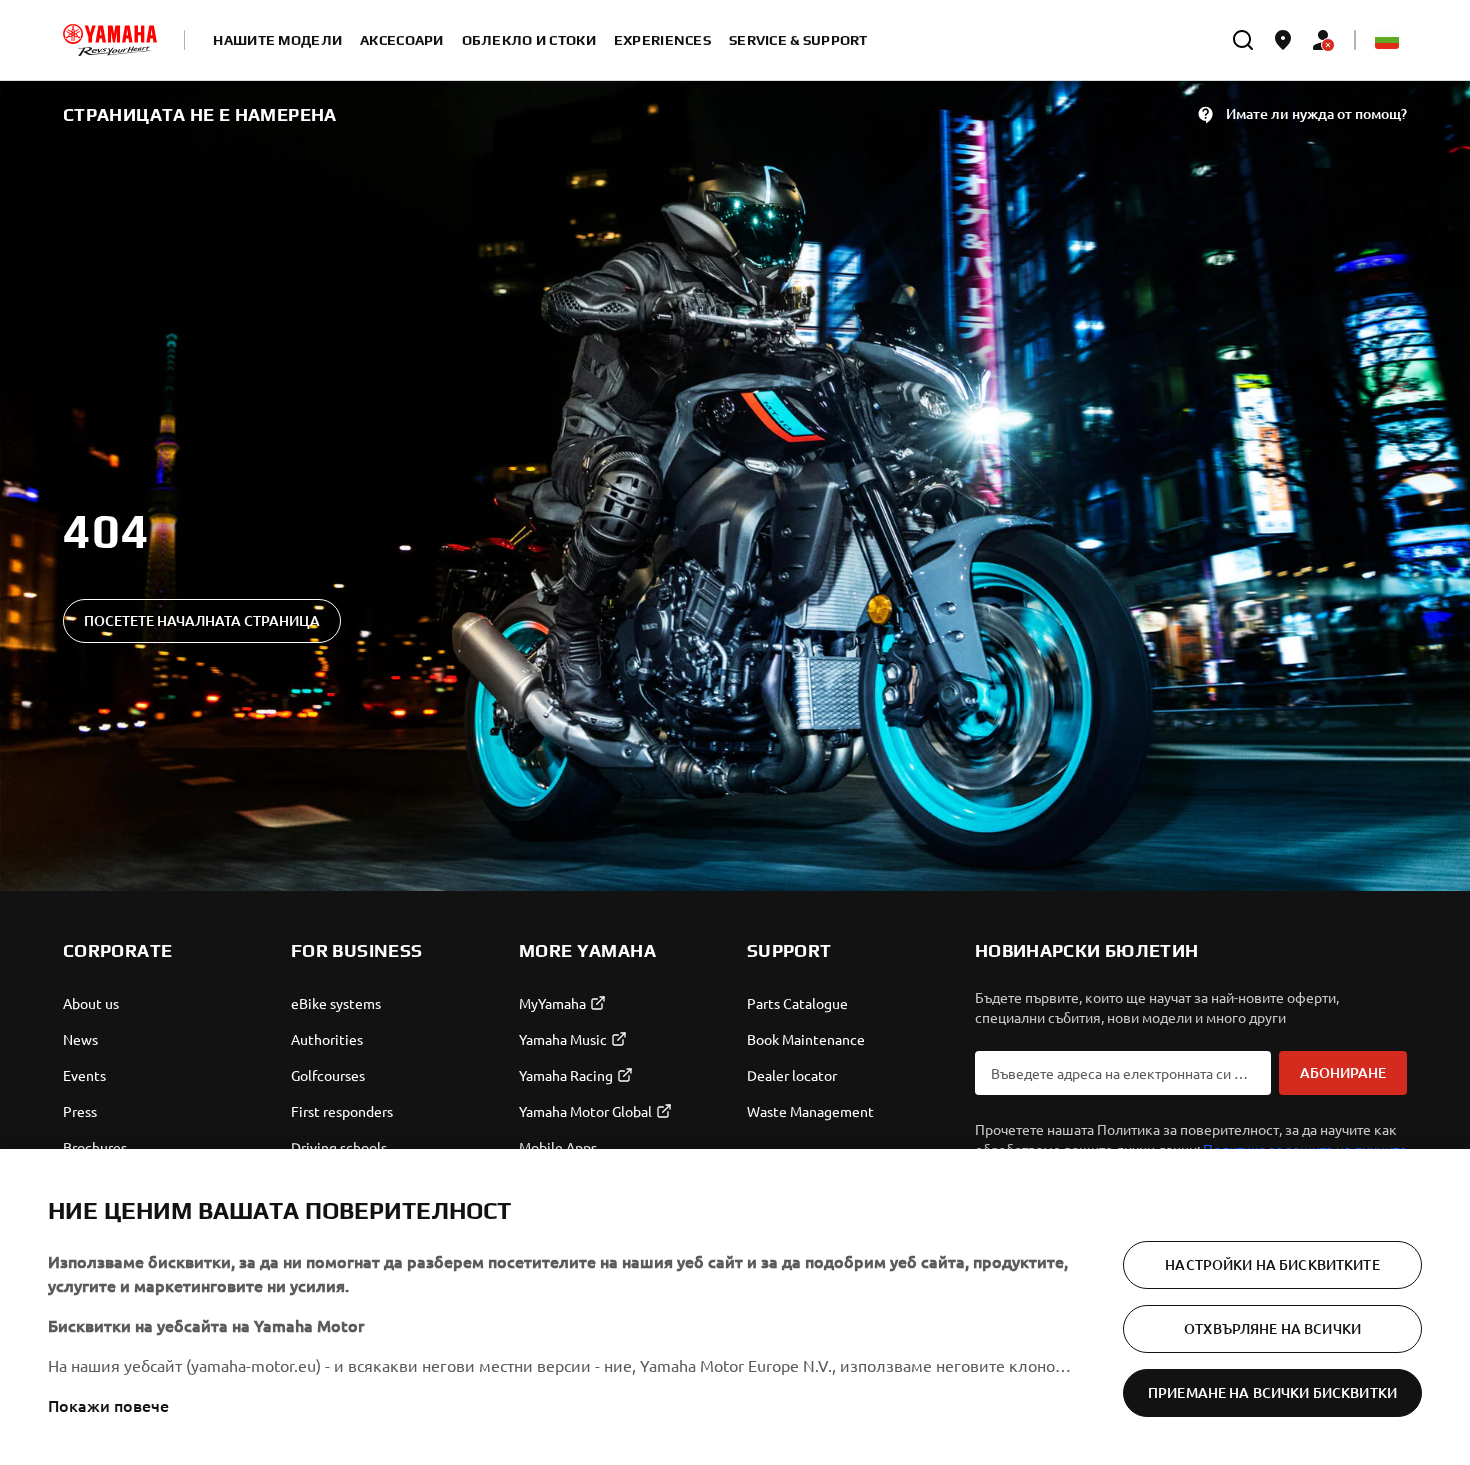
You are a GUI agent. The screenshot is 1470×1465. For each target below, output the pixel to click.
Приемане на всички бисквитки (1272, 1392)
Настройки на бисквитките (1272, 1264)
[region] (735, 1307)
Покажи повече (108, 1405)
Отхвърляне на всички (1272, 1328)
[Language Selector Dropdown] (1387, 40)
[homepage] (110, 40)
